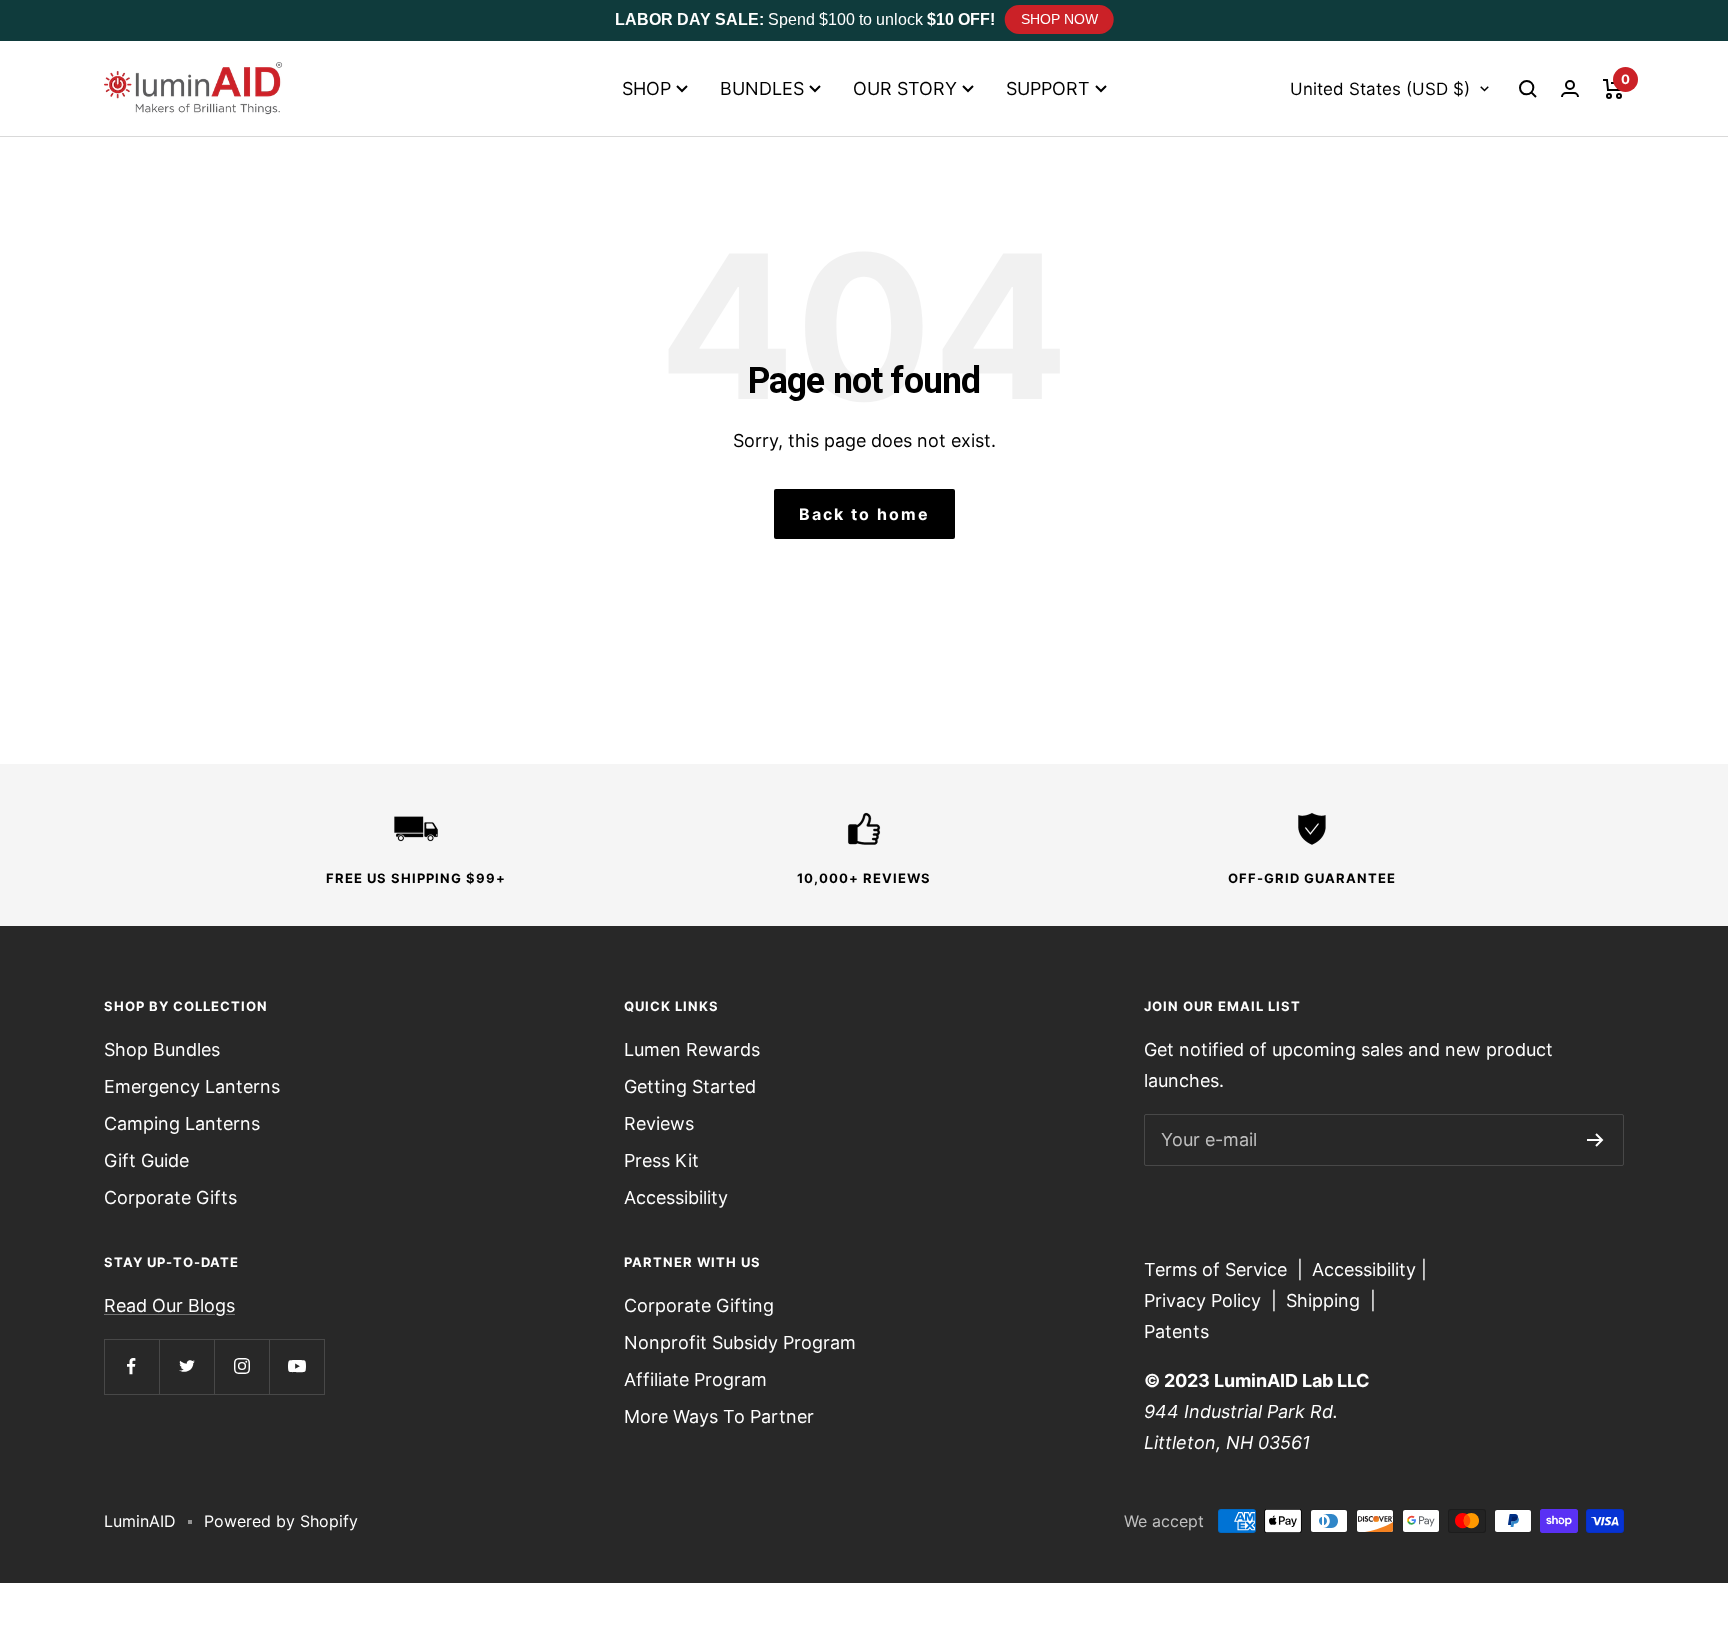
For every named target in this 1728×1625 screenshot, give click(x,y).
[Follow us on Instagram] (241, 1366)
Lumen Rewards (692, 1049)
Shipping (1323, 1300)
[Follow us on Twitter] (186, 1366)
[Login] (1570, 88)
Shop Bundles (162, 1049)
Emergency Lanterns (192, 1086)
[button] (1528, 89)
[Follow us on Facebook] (131, 1366)
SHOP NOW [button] (1059, 19)
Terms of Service (1215, 1269)
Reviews (659, 1123)
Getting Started (690, 1086)
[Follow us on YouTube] (296, 1366)
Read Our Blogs (169, 1305)
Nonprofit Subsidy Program (740, 1342)
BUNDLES (762, 88)
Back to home (864, 514)
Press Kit (661, 1160)
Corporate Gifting (699, 1305)
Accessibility (676, 1197)
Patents (1176, 1331)
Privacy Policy (1202, 1300)
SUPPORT (1048, 88)
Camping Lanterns (182, 1123)
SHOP (646, 88)
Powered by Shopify (281, 1521)
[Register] (1595, 1140)
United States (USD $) (1380, 89)
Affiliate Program (695, 1379)
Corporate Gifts (170, 1197)
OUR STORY (905, 88)
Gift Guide (146, 1160)
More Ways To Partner (719, 1416)
